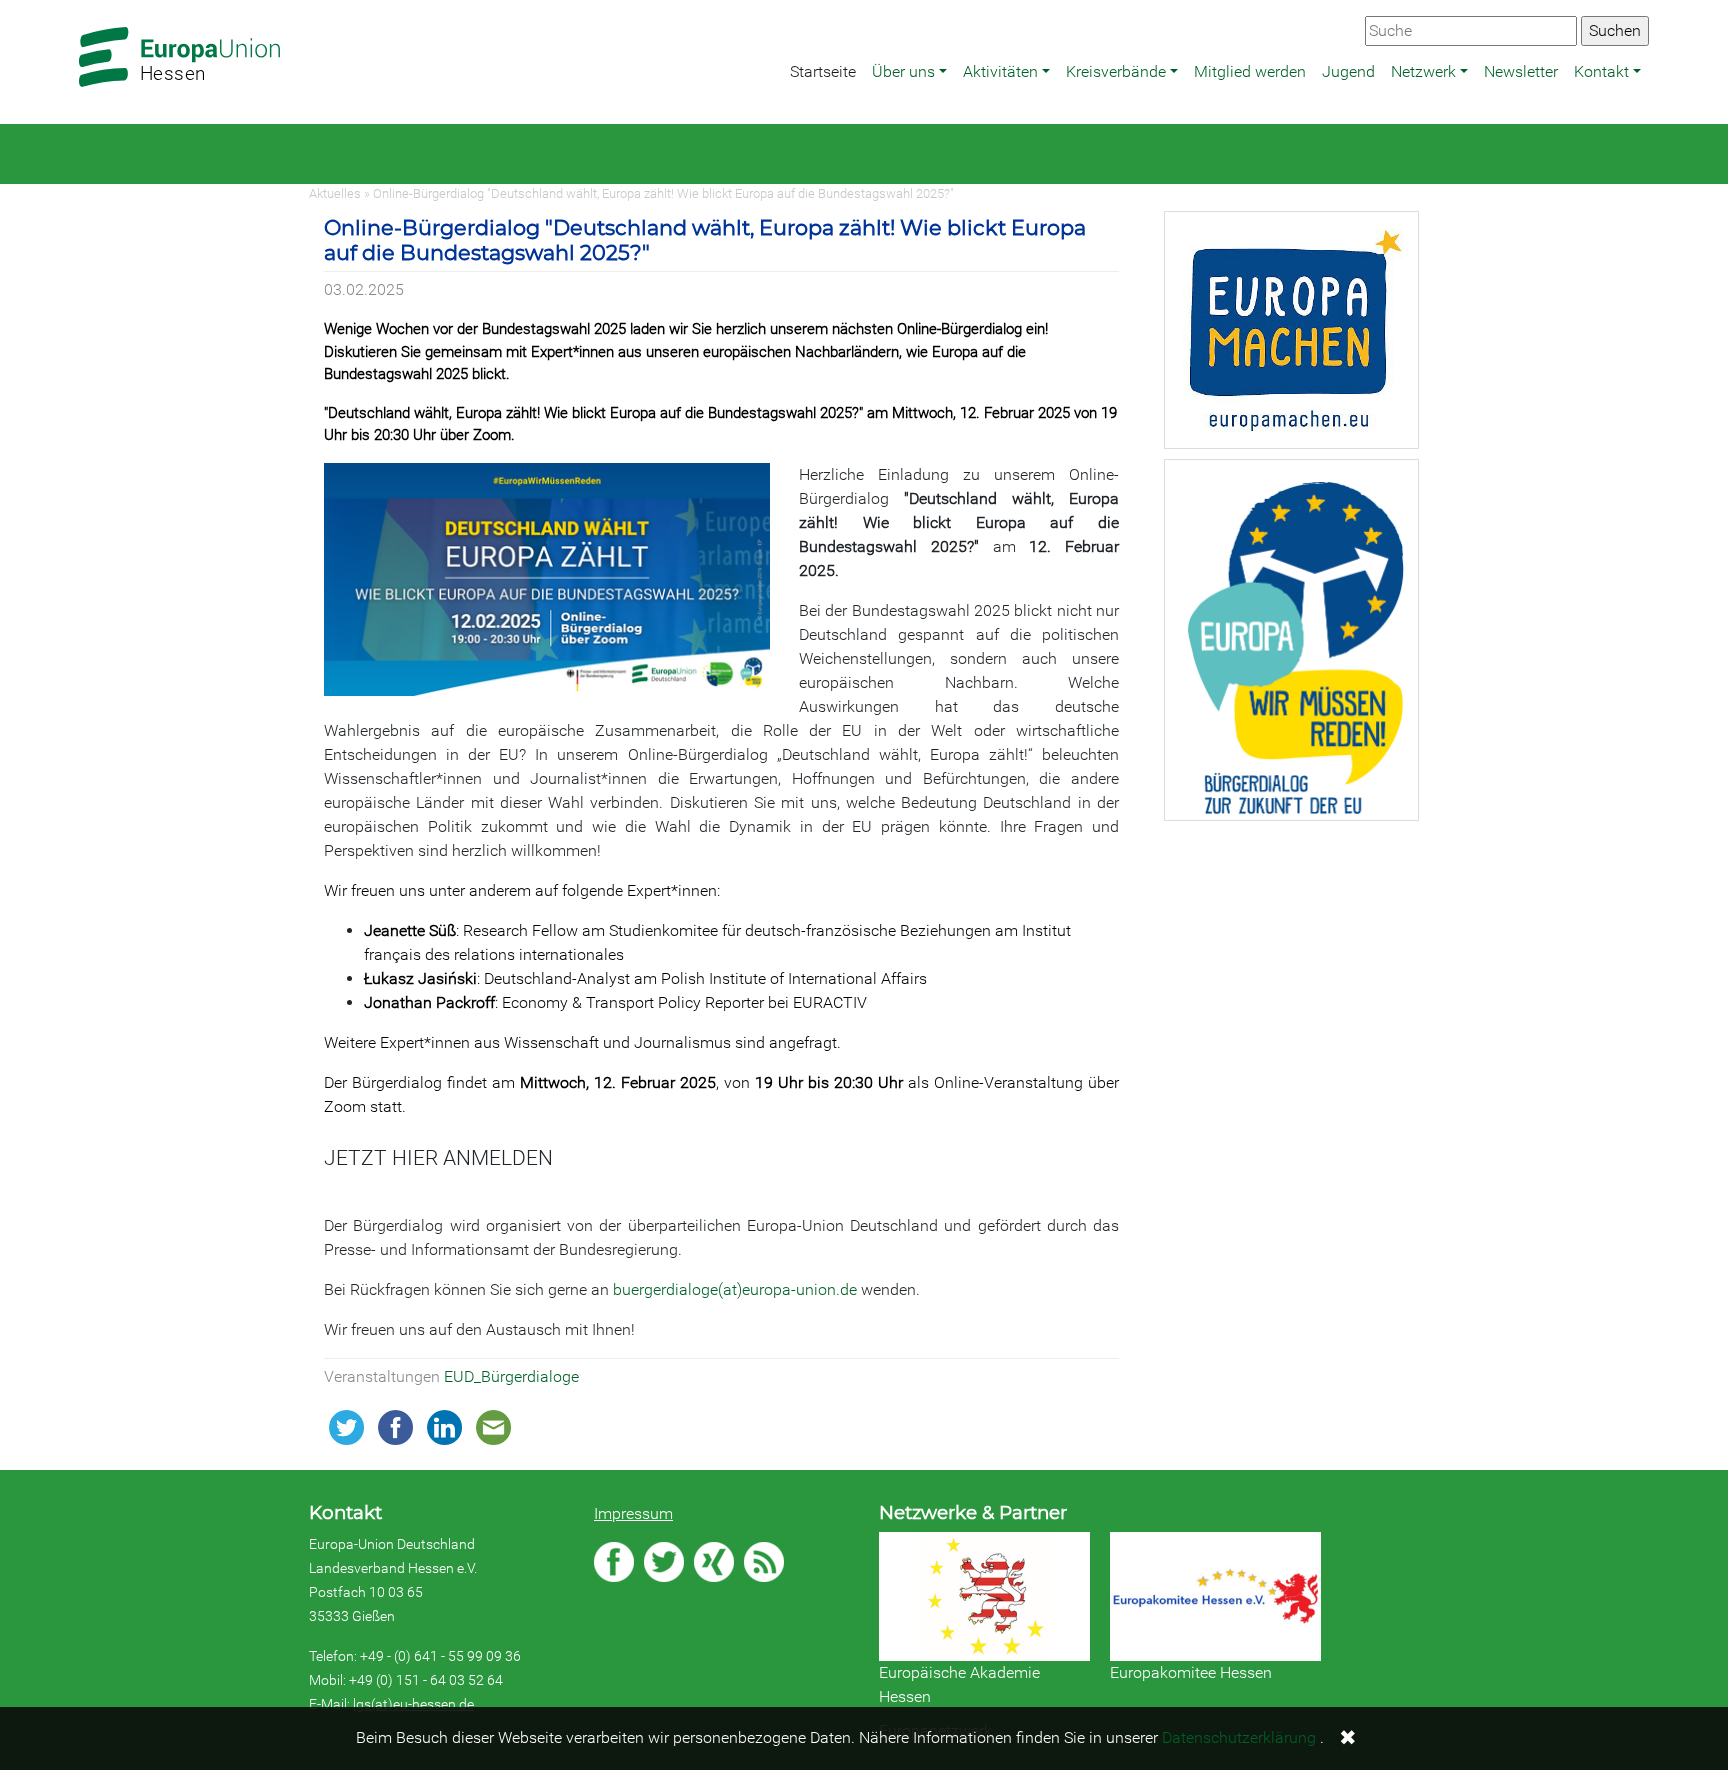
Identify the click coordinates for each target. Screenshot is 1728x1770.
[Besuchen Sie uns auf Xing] (714, 1562)
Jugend (1348, 71)
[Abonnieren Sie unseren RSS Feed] (764, 1562)
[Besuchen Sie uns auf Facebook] (614, 1562)
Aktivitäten (1000, 71)
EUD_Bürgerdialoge (511, 1376)
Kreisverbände (1116, 71)
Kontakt (1601, 71)
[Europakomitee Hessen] (1215, 1596)
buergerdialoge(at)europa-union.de (735, 1289)
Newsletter (1521, 71)
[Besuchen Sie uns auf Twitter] (664, 1562)
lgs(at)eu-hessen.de (413, 1704)
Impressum (633, 1513)
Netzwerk (1423, 71)
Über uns (903, 71)
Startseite (823, 71)
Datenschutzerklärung (1239, 1737)
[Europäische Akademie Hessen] (984, 1596)
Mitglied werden (1250, 71)
